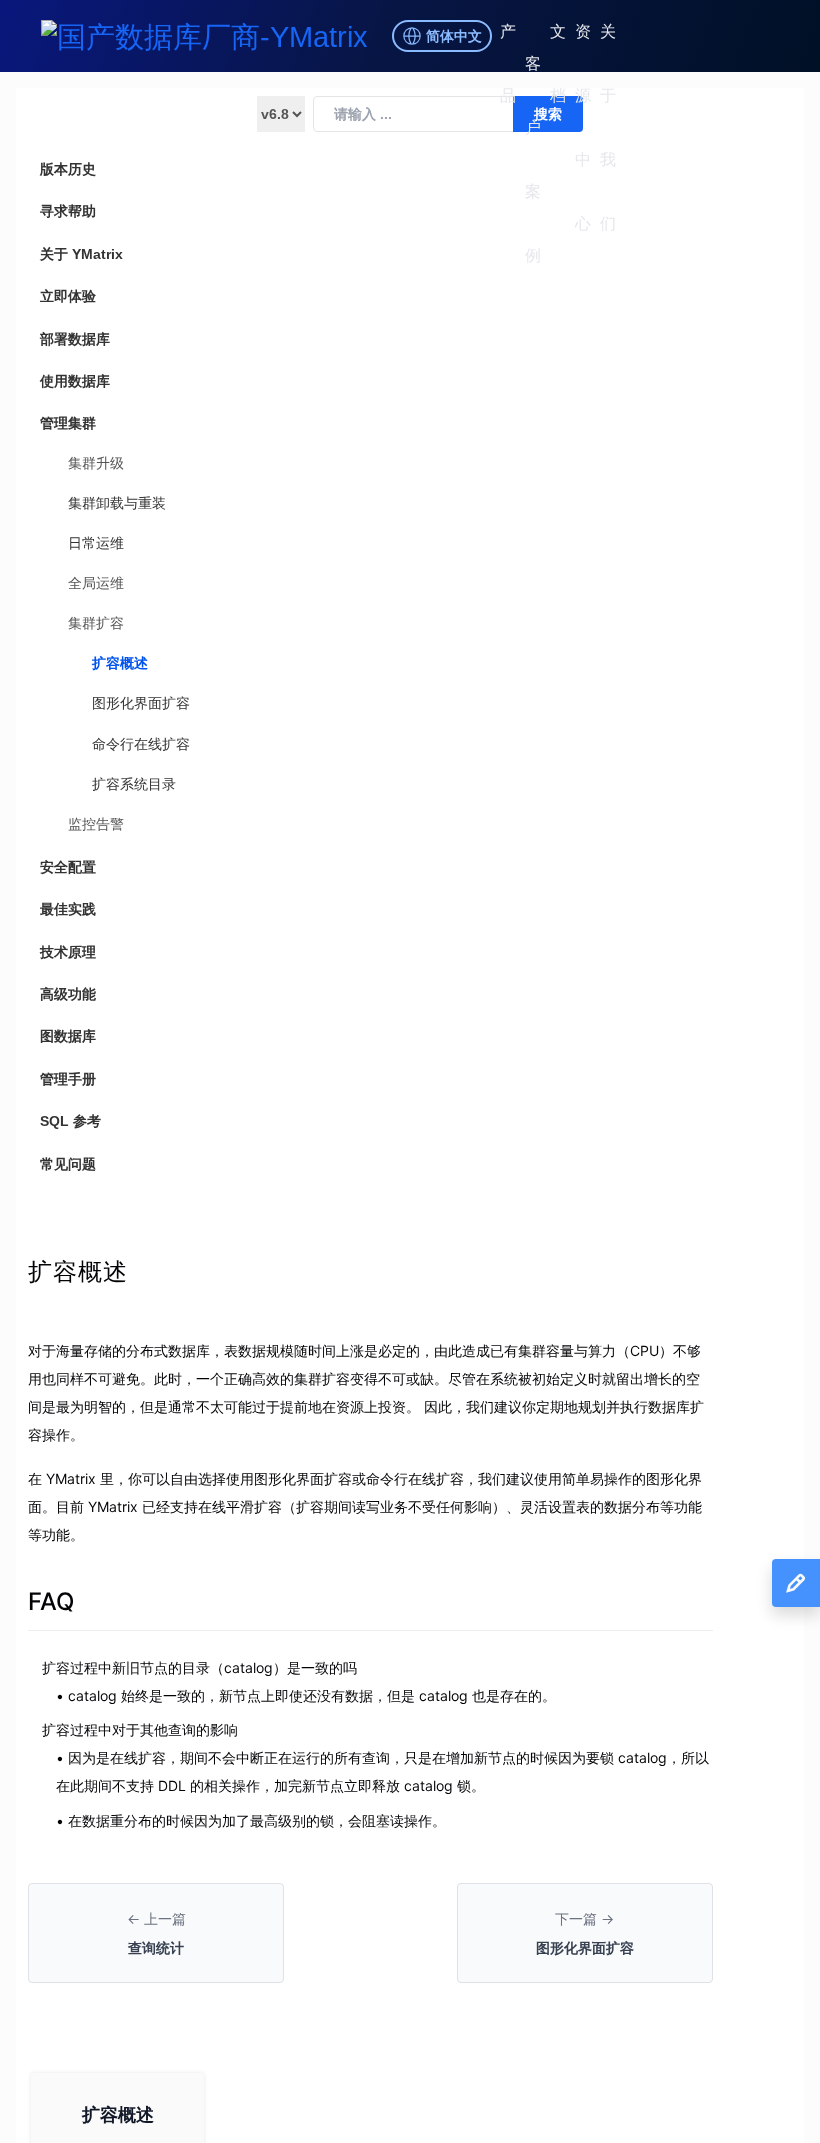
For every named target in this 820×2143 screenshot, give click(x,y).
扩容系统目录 (134, 784)
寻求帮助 (68, 211)
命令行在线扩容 (141, 744)
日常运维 (96, 543)
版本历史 (68, 169)
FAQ (51, 1601)
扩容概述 (120, 663)
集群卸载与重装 (117, 503)
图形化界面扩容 (141, 703)
